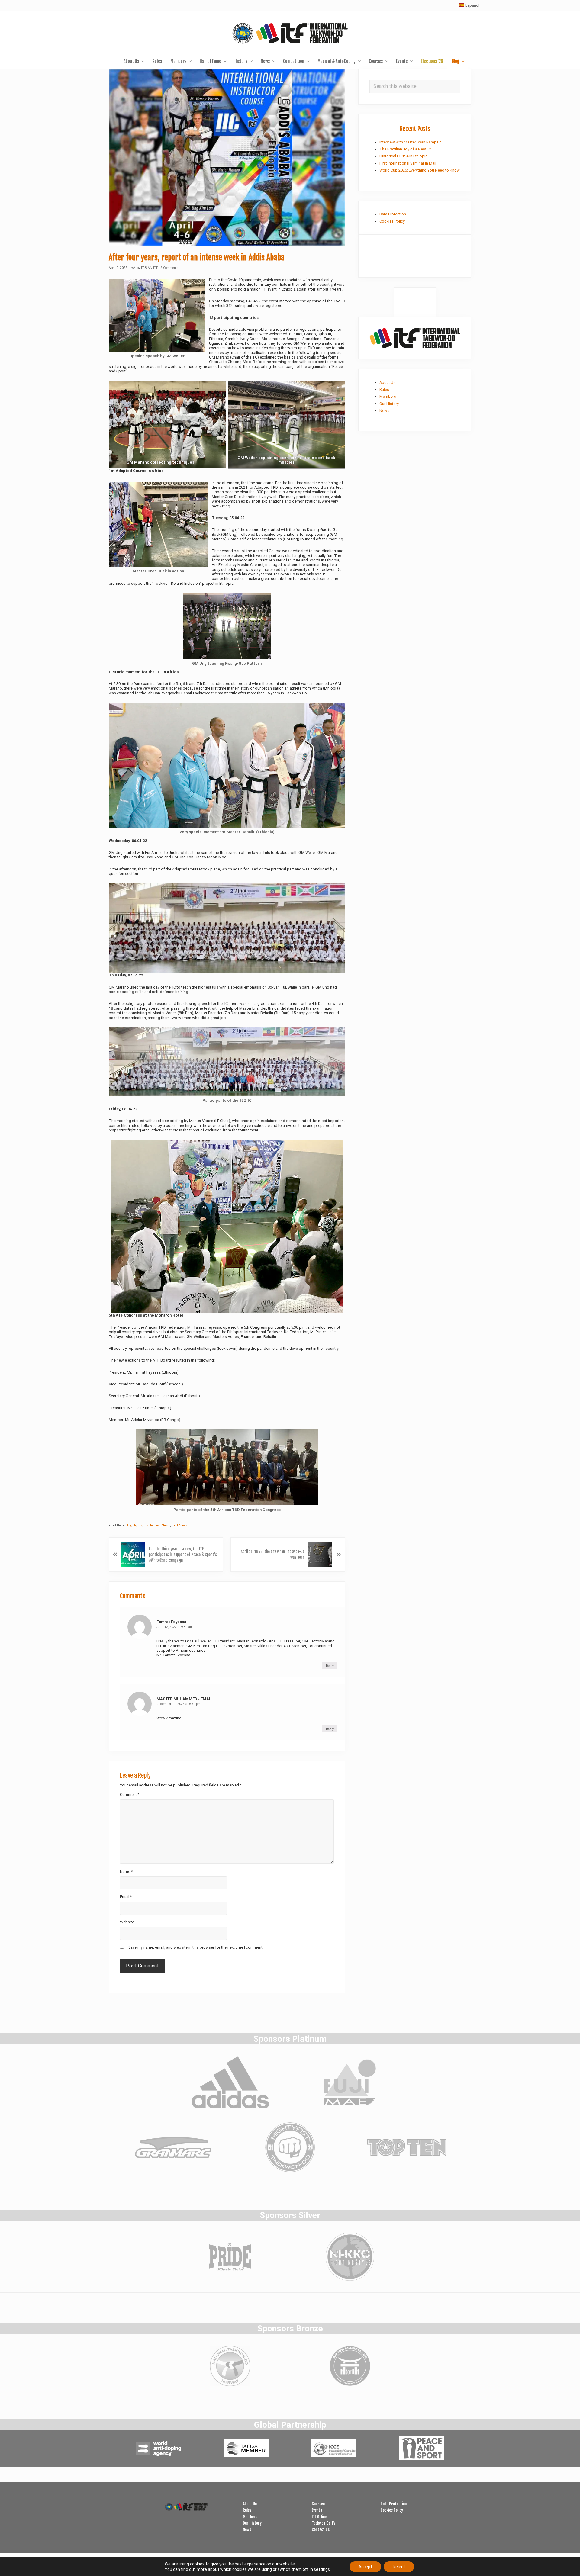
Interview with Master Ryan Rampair (410, 142)
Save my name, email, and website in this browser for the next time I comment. (196, 1947)
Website (127, 1922)
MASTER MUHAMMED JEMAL (184, 1699)
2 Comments (169, 268)
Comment (130, 1795)
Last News (179, 1525)
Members (388, 396)
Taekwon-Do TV (324, 2523)
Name (126, 1872)
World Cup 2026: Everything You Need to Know (420, 170)
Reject (399, 2567)
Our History (389, 404)
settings (322, 2569)
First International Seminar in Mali (408, 163)
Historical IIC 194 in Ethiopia (403, 156)
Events (317, 2510)
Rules (384, 389)
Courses (318, 2504)
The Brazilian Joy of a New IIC (405, 149)
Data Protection (393, 214)
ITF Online (319, 2517)
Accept (365, 2567)
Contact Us (321, 2529)
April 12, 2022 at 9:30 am (175, 1627)
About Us (387, 383)
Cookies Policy (392, 221)
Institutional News (157, 1525)
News (384, 411)
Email (126, 1897)
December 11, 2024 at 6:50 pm (179, 1704)
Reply (330, 1666)
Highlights (135, 1525)
